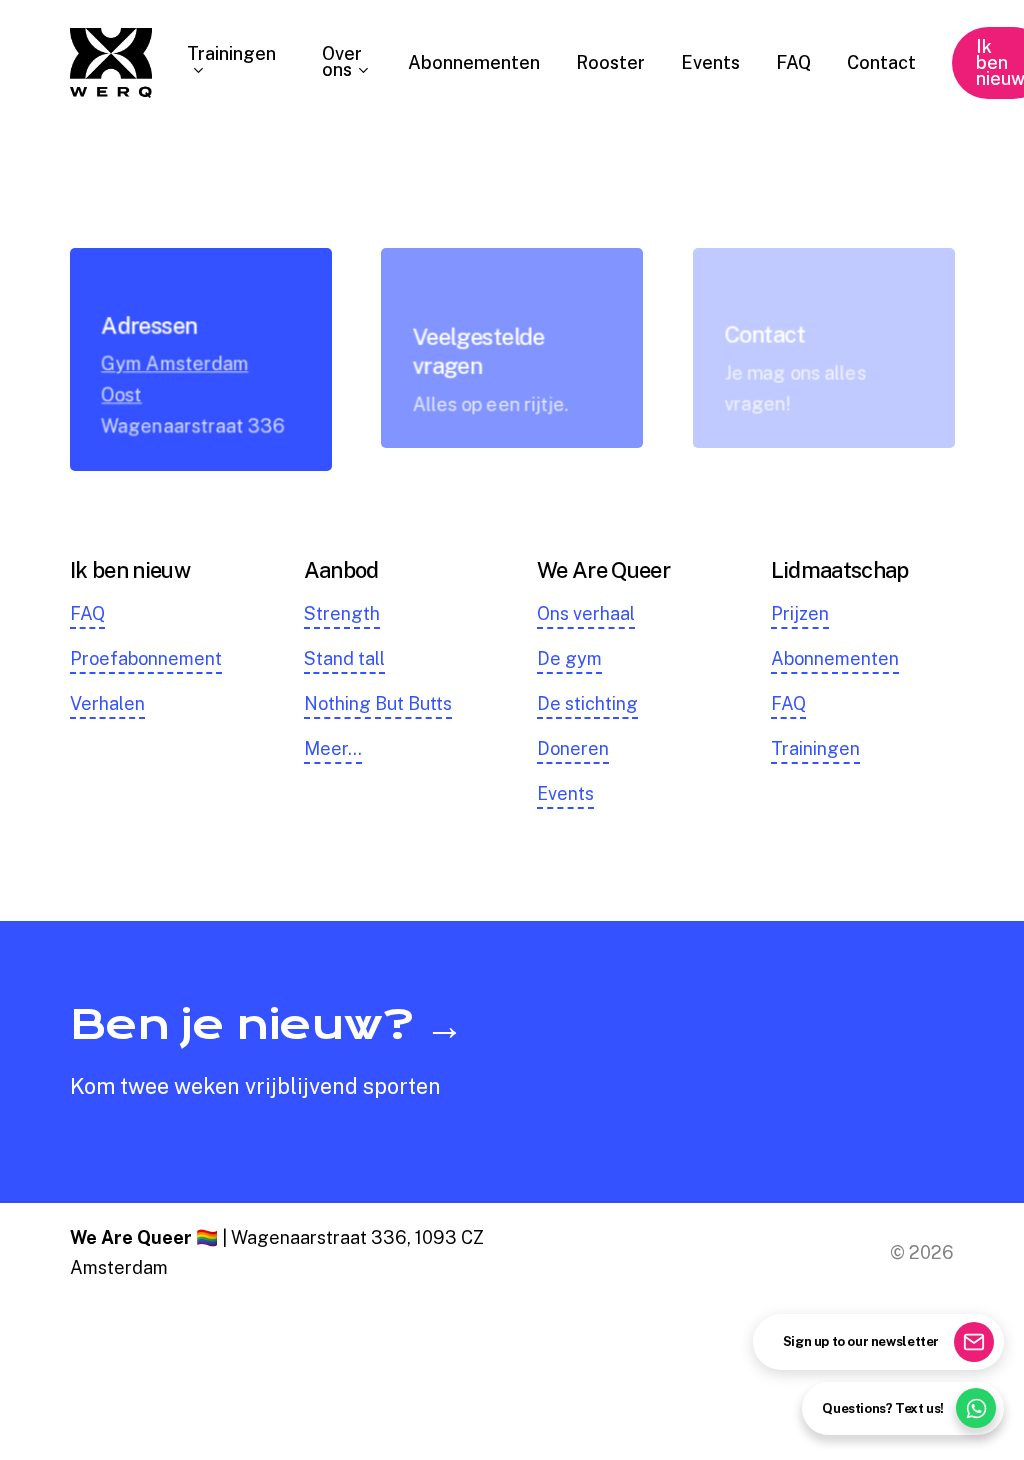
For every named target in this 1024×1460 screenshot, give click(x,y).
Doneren (573, 748)
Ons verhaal (586, 613)
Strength (342, 613)
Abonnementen (835, 658)
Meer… (333, 748)
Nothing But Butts (378, 703)
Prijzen (800, 613)
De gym (569, 658)
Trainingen (815, 748)
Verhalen (107, 703)
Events (565, 793)
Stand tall (344, 658)
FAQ (87, 613)
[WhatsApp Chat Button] (976, 1408)
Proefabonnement (146, 658)
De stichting (587, 703)
